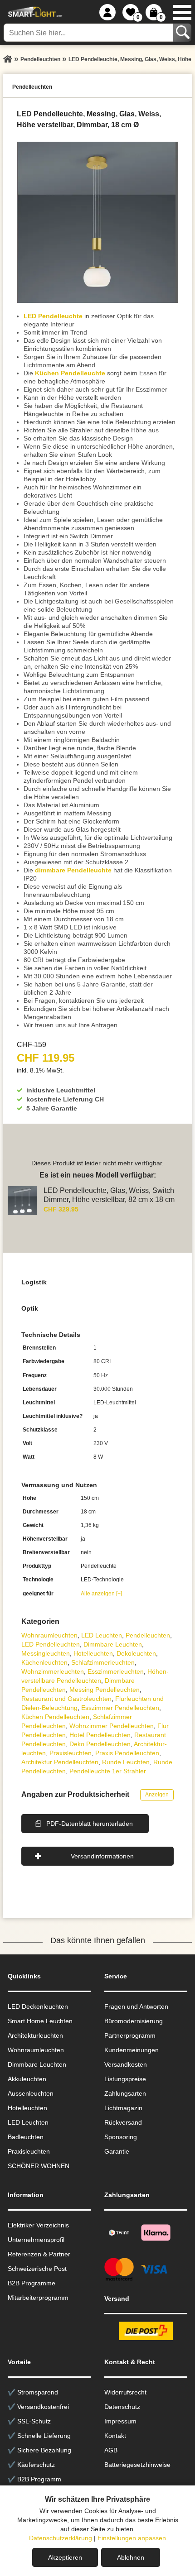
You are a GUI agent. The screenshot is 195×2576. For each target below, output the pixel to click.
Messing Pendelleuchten (105, 1690)
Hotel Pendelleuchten (100, 1735)
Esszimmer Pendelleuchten (120, 1708)
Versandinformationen (102, 1856)
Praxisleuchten (71, 1753)
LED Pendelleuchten (51, 1644)
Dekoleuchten (136, 1653)
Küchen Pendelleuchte (70, 373)
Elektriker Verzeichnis (38, 2225)
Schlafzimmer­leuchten (103, 1662)
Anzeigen (157, 1795)
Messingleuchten (46, 1653)
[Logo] (34, 12)
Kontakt (115, 2436)
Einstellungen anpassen (132, 2538)
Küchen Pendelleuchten (55, 1717)
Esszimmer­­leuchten (116, 1671)
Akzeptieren (65, 2557)
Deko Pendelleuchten (100, 1744)
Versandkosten (126, 2064)
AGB (111, 2450)
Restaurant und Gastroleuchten (66, 1699)
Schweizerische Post (37, 2269)
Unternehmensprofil (36, 2240)
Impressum (120, 2421)
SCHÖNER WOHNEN (39, 2166)
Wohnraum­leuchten (49, 1635)
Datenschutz (122, 2407)
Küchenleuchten (44, 1662)
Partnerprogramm (130, 2035)
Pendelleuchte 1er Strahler (108, 1771)
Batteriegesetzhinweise (137, 2465)
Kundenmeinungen (132, 2050)
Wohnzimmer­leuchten (53, 1671)
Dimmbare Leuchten (113, 1644)
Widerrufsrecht (125, 2392)
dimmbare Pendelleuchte (73, 870)
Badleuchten (26, 2137)
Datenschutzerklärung (61, 2538)
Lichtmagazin (123, 2108)
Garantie (117, 2151)
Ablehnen (131, 2557)
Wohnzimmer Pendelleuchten (112, 1726)
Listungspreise (125, 2079)
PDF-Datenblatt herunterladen (90, 1824)
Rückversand (123, 2122)
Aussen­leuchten (31, 2093)
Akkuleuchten (27, 2079)
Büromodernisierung (134, 2021)
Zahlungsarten (125, 2093)
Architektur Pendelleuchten (60, 1762)
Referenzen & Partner (39, 2254)
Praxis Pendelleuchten (127, 1753)
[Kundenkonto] (107, 12)
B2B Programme (32, 2283)
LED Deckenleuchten (38, 2006)
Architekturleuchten (35, 2035)
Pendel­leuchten (148, 1635)
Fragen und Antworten (136, 2006)
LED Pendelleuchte (53, 316)
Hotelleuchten (93, 1653)
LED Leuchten (102, 1635)
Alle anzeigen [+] (101, 1594)
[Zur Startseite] (8, 59)
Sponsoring (121, 2137)
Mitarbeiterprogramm (38, 2298)
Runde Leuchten (126, 1762)
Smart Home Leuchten (40, 2021)
